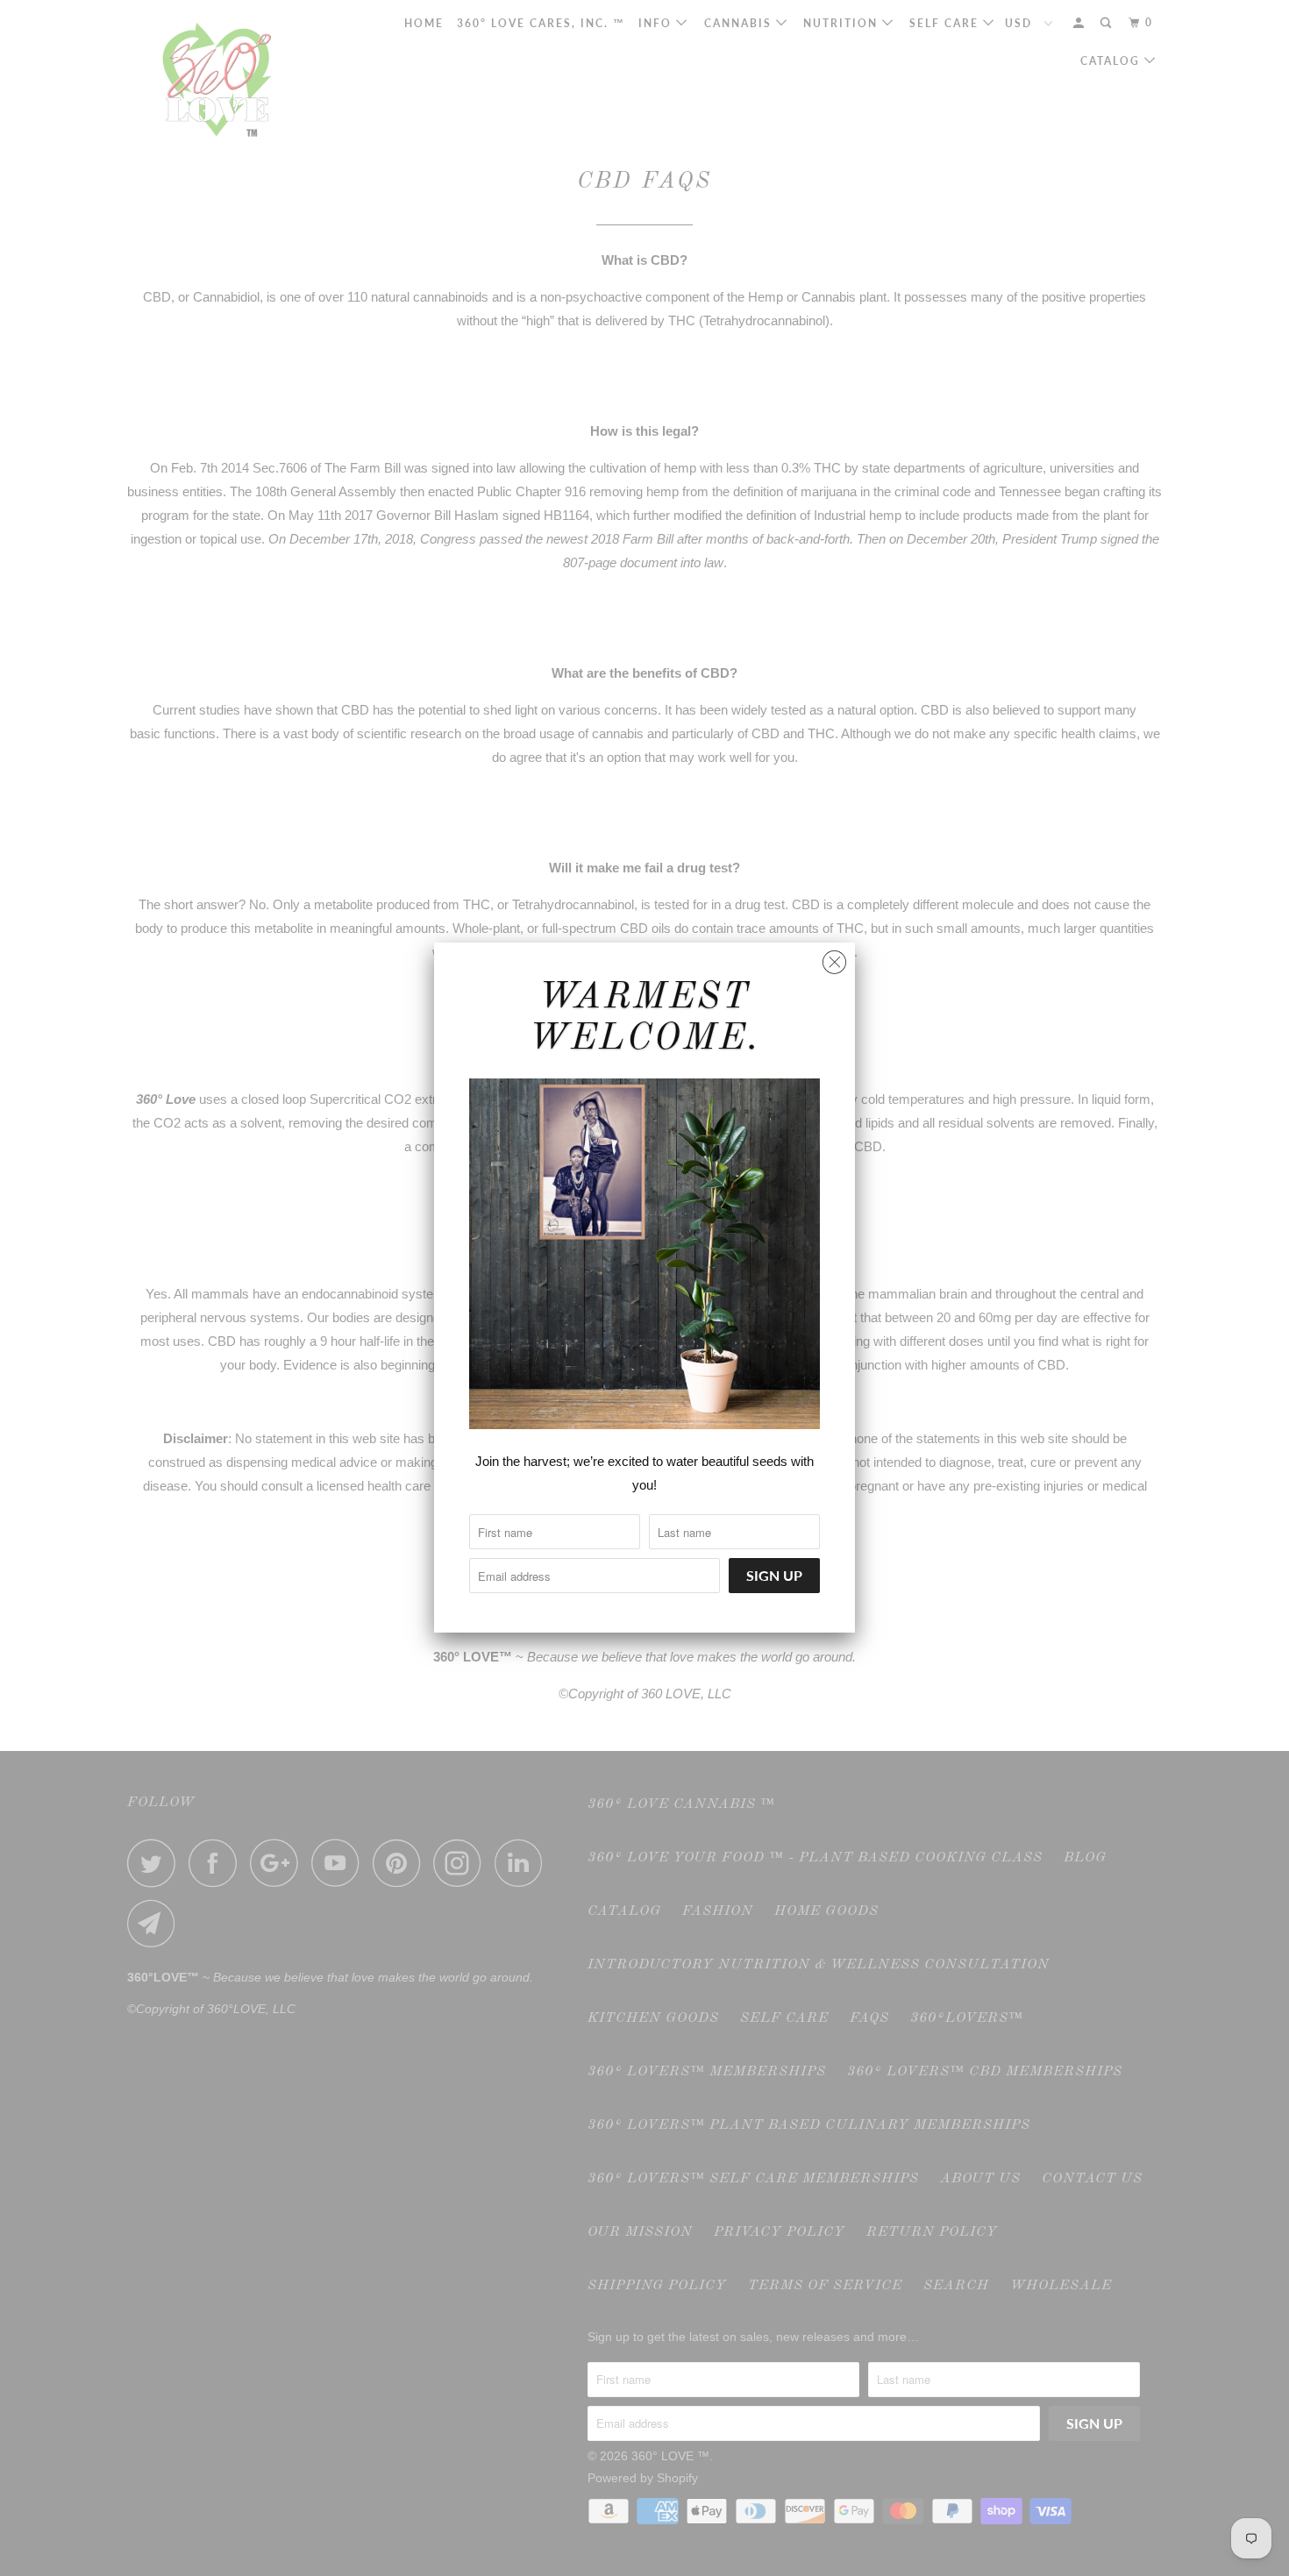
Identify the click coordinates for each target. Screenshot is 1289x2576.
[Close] (834, 958)
